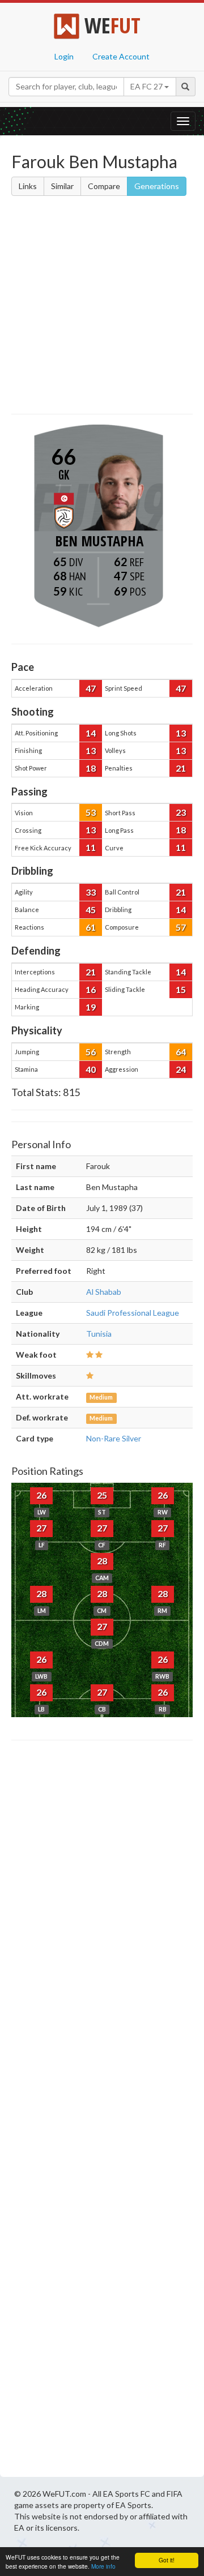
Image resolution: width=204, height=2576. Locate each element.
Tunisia (99, 1334)
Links (28, 186)
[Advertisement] (102, 307)
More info (103, 2566)
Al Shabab (104, 1292)
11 (91, 847)
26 (41, 1495)
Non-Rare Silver (114, 1438)
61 (91, 927)
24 (181, 1069)
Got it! (167, 2560)
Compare (104, 186)
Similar (62, 186)
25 (102, 1495)
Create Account (121, 56)
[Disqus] (102, 2112)
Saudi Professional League (133, 1313)
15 (181, 989)
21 (181, 768)
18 (91, 768)
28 (102, 1561)
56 (91, 1052)
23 (181, 812)
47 (91, 688)
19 (91, 1007)
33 (91, 892)
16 (91, 989)
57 (181, 927)
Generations (157, 186)
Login (64, 56)
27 (41, 1528)
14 (91, 733)
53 (91, 812)
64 (181, 1052)
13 (181, 733)
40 (91, 1069)
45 (91, 910)
